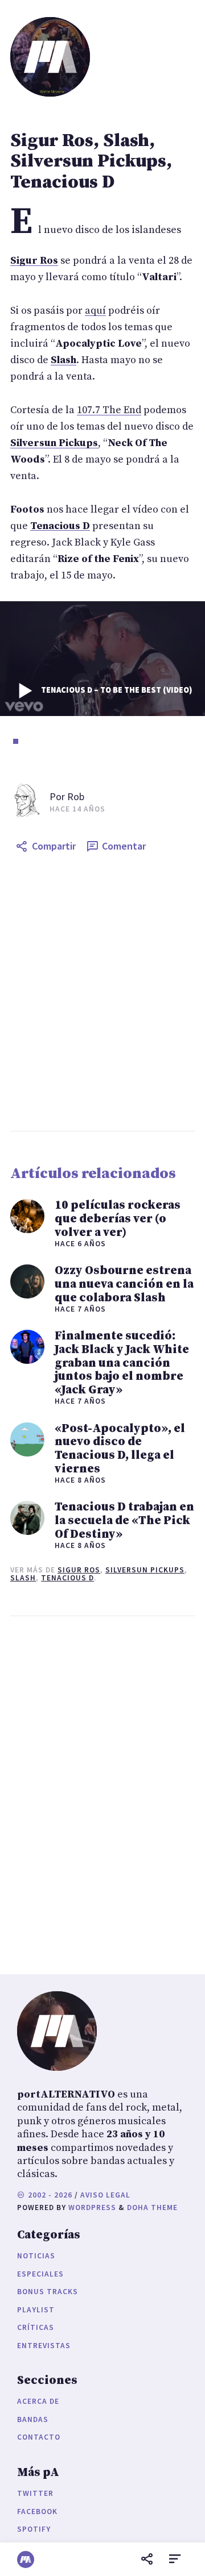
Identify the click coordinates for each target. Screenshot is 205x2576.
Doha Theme (152, 2207)
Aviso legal (105, 2195)
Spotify (34, 2529)
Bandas (33, 2419)
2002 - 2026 (49, 2195)
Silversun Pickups (145, 1570)
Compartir (54, 846)
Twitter (35, 2493)
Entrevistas (44, 2346)
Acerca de (38, 2401)
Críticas (36, 2327)
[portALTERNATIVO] (26, 2560)
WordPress (92, 2207)
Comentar (124, 846)
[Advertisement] (102, 994)
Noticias (36, 2256)
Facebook (37, 2512)
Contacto (39, 2437)
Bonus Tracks (48, 2292)
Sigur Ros (79, 1570)
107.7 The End (109, 410)
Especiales (40, 2274)
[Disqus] (102, 1792)
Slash (23, 1578)
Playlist (36, 2310)
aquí (95, 311)
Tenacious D (67, 1578)
